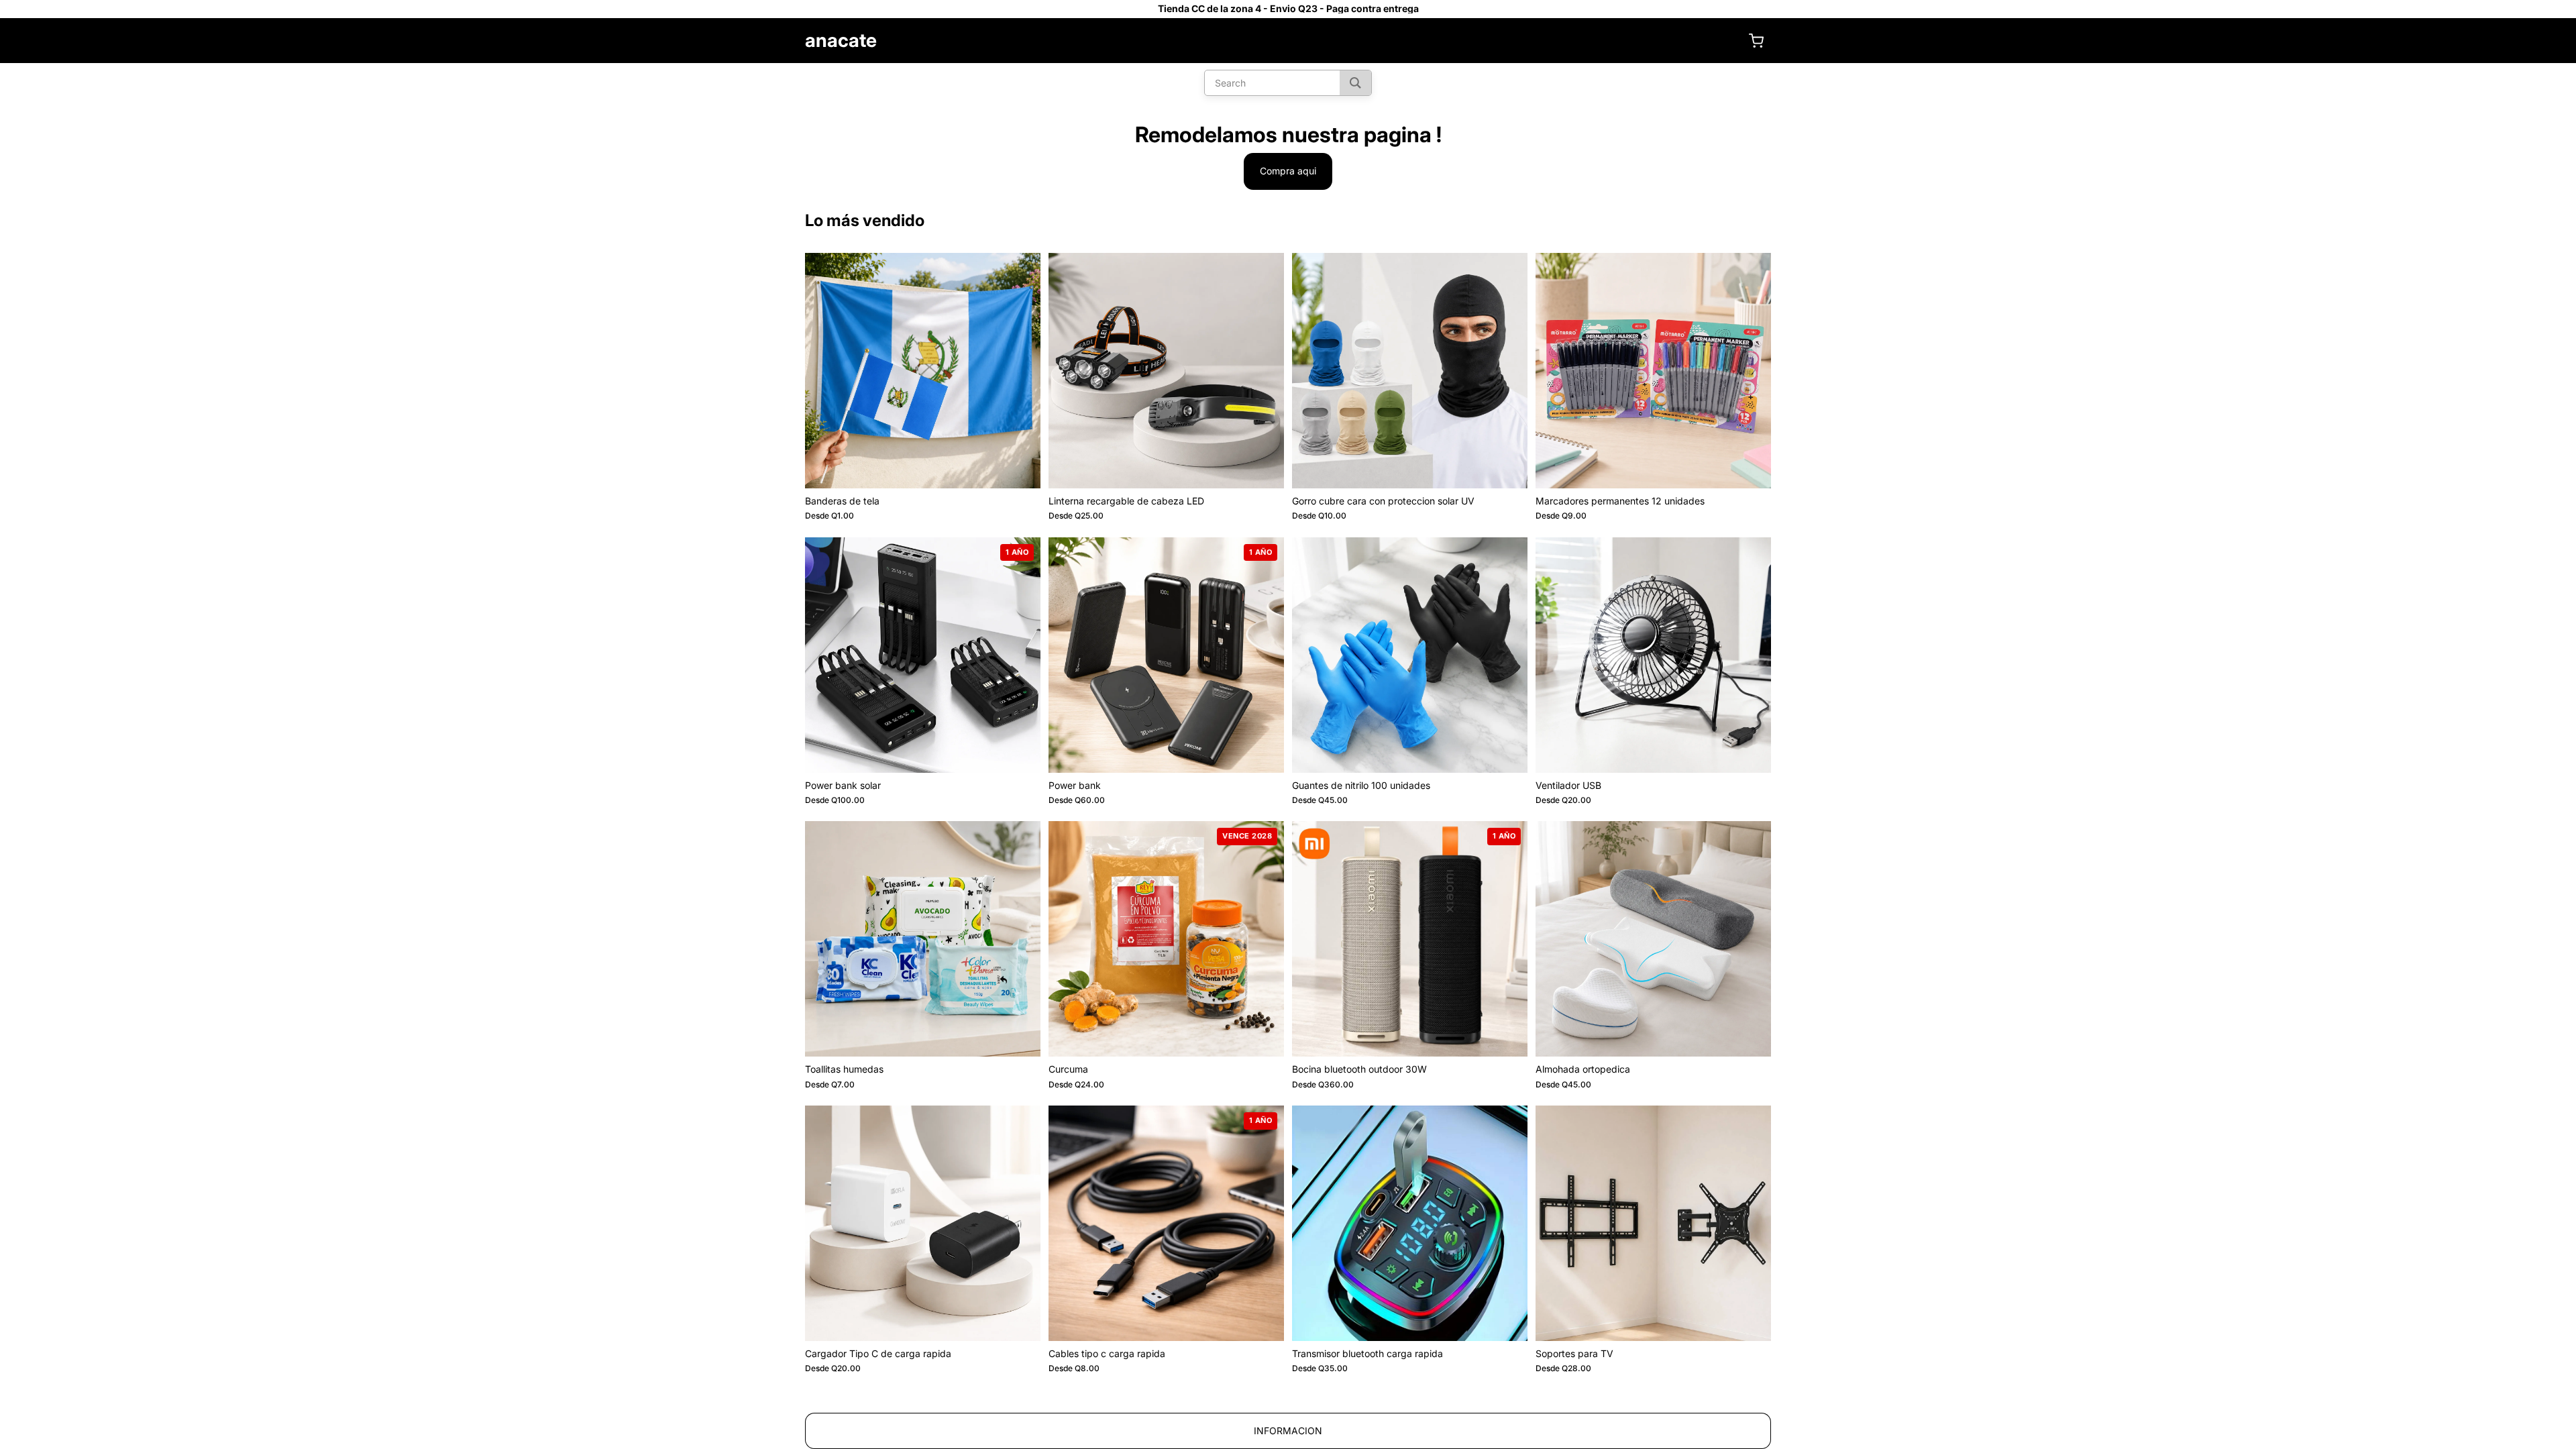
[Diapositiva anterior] (825, 370)
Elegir (1031, 467)
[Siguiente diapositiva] (1020, 370)
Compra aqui (1288, 171)
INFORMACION (1288, 1431)
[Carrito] (1756, 41)
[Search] (1355, 83)
